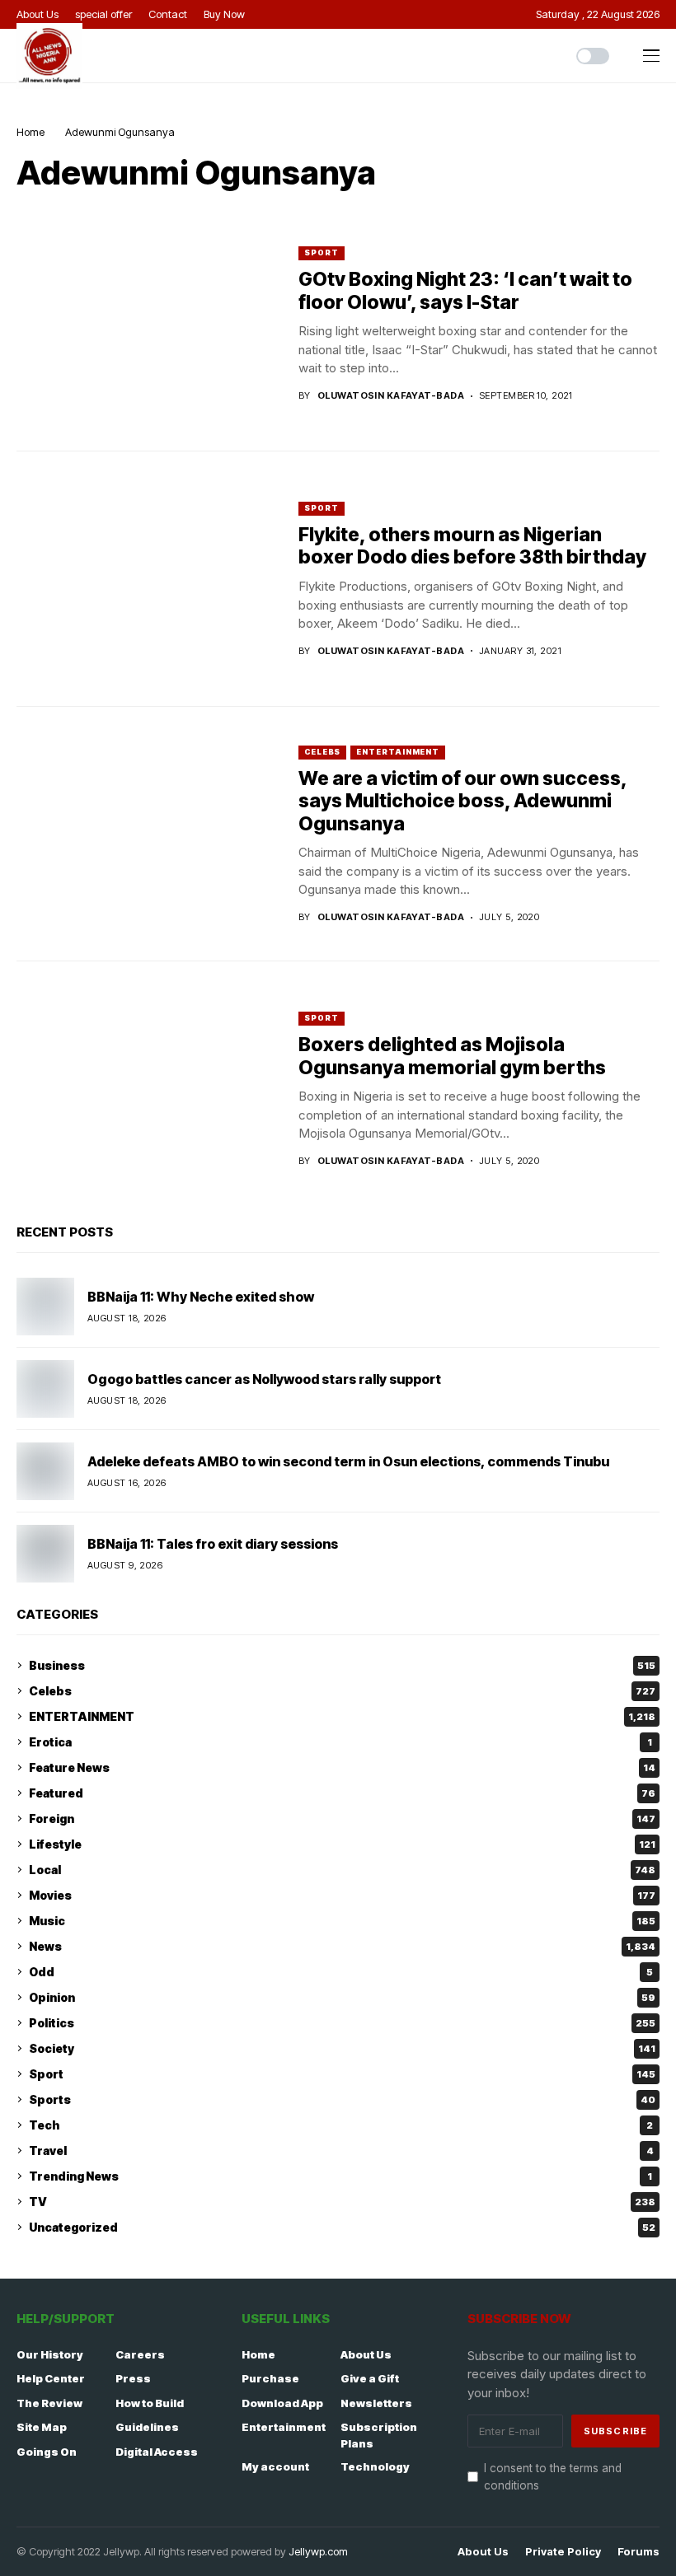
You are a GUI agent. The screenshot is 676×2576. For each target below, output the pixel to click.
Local (342, 1870)
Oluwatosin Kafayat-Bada (391, 396)
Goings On (47, 2452)
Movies (342, 1895)
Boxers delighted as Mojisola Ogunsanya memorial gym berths (452, 1056)
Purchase (270, 2378)
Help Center (51, 2378)
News (342, 1946)
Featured (342, 1793)
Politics (342, 2023)
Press (133, 2378)
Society (342, 2048)
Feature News (342, 1767)
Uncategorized (342, 2227)
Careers (140, 2354)
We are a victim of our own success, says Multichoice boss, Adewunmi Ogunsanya (463, 801)
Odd (341, 1972)
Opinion (342, 1997)
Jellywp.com (318, 2551)
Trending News (340, 2176)
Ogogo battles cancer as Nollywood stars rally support (264, 1379)
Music (342, 1921)
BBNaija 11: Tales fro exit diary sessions (213, 1544)
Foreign (342, 1819)
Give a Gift (370, 2378)
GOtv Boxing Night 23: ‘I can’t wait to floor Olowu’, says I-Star (465, 291)
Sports (342, 2099)
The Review (49, 2403)
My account (275, 2466)
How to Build (150, 2403)
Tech (341, 2125)
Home (31, 132)
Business (342, 1665)
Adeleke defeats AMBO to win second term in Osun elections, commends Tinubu (348, 1461)
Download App (282, 2403)
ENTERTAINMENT (398, 752)
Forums (638, 2552)
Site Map (42, 2427)
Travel (341, 2151)
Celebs (322, 752)
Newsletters (376, 2403)
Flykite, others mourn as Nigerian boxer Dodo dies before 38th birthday (472, 546)
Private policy (563, 2552)
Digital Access (157, 2452)
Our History (50, 2354)
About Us (366, 2354)
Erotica (340, 1742)
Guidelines (147, 2427)
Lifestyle (342, 1844)
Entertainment (284, 2427)
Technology (375, 2466)
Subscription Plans (379, 2435)
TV (342, 2202)
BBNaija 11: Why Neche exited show (201, 1297)
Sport (322, 252)
